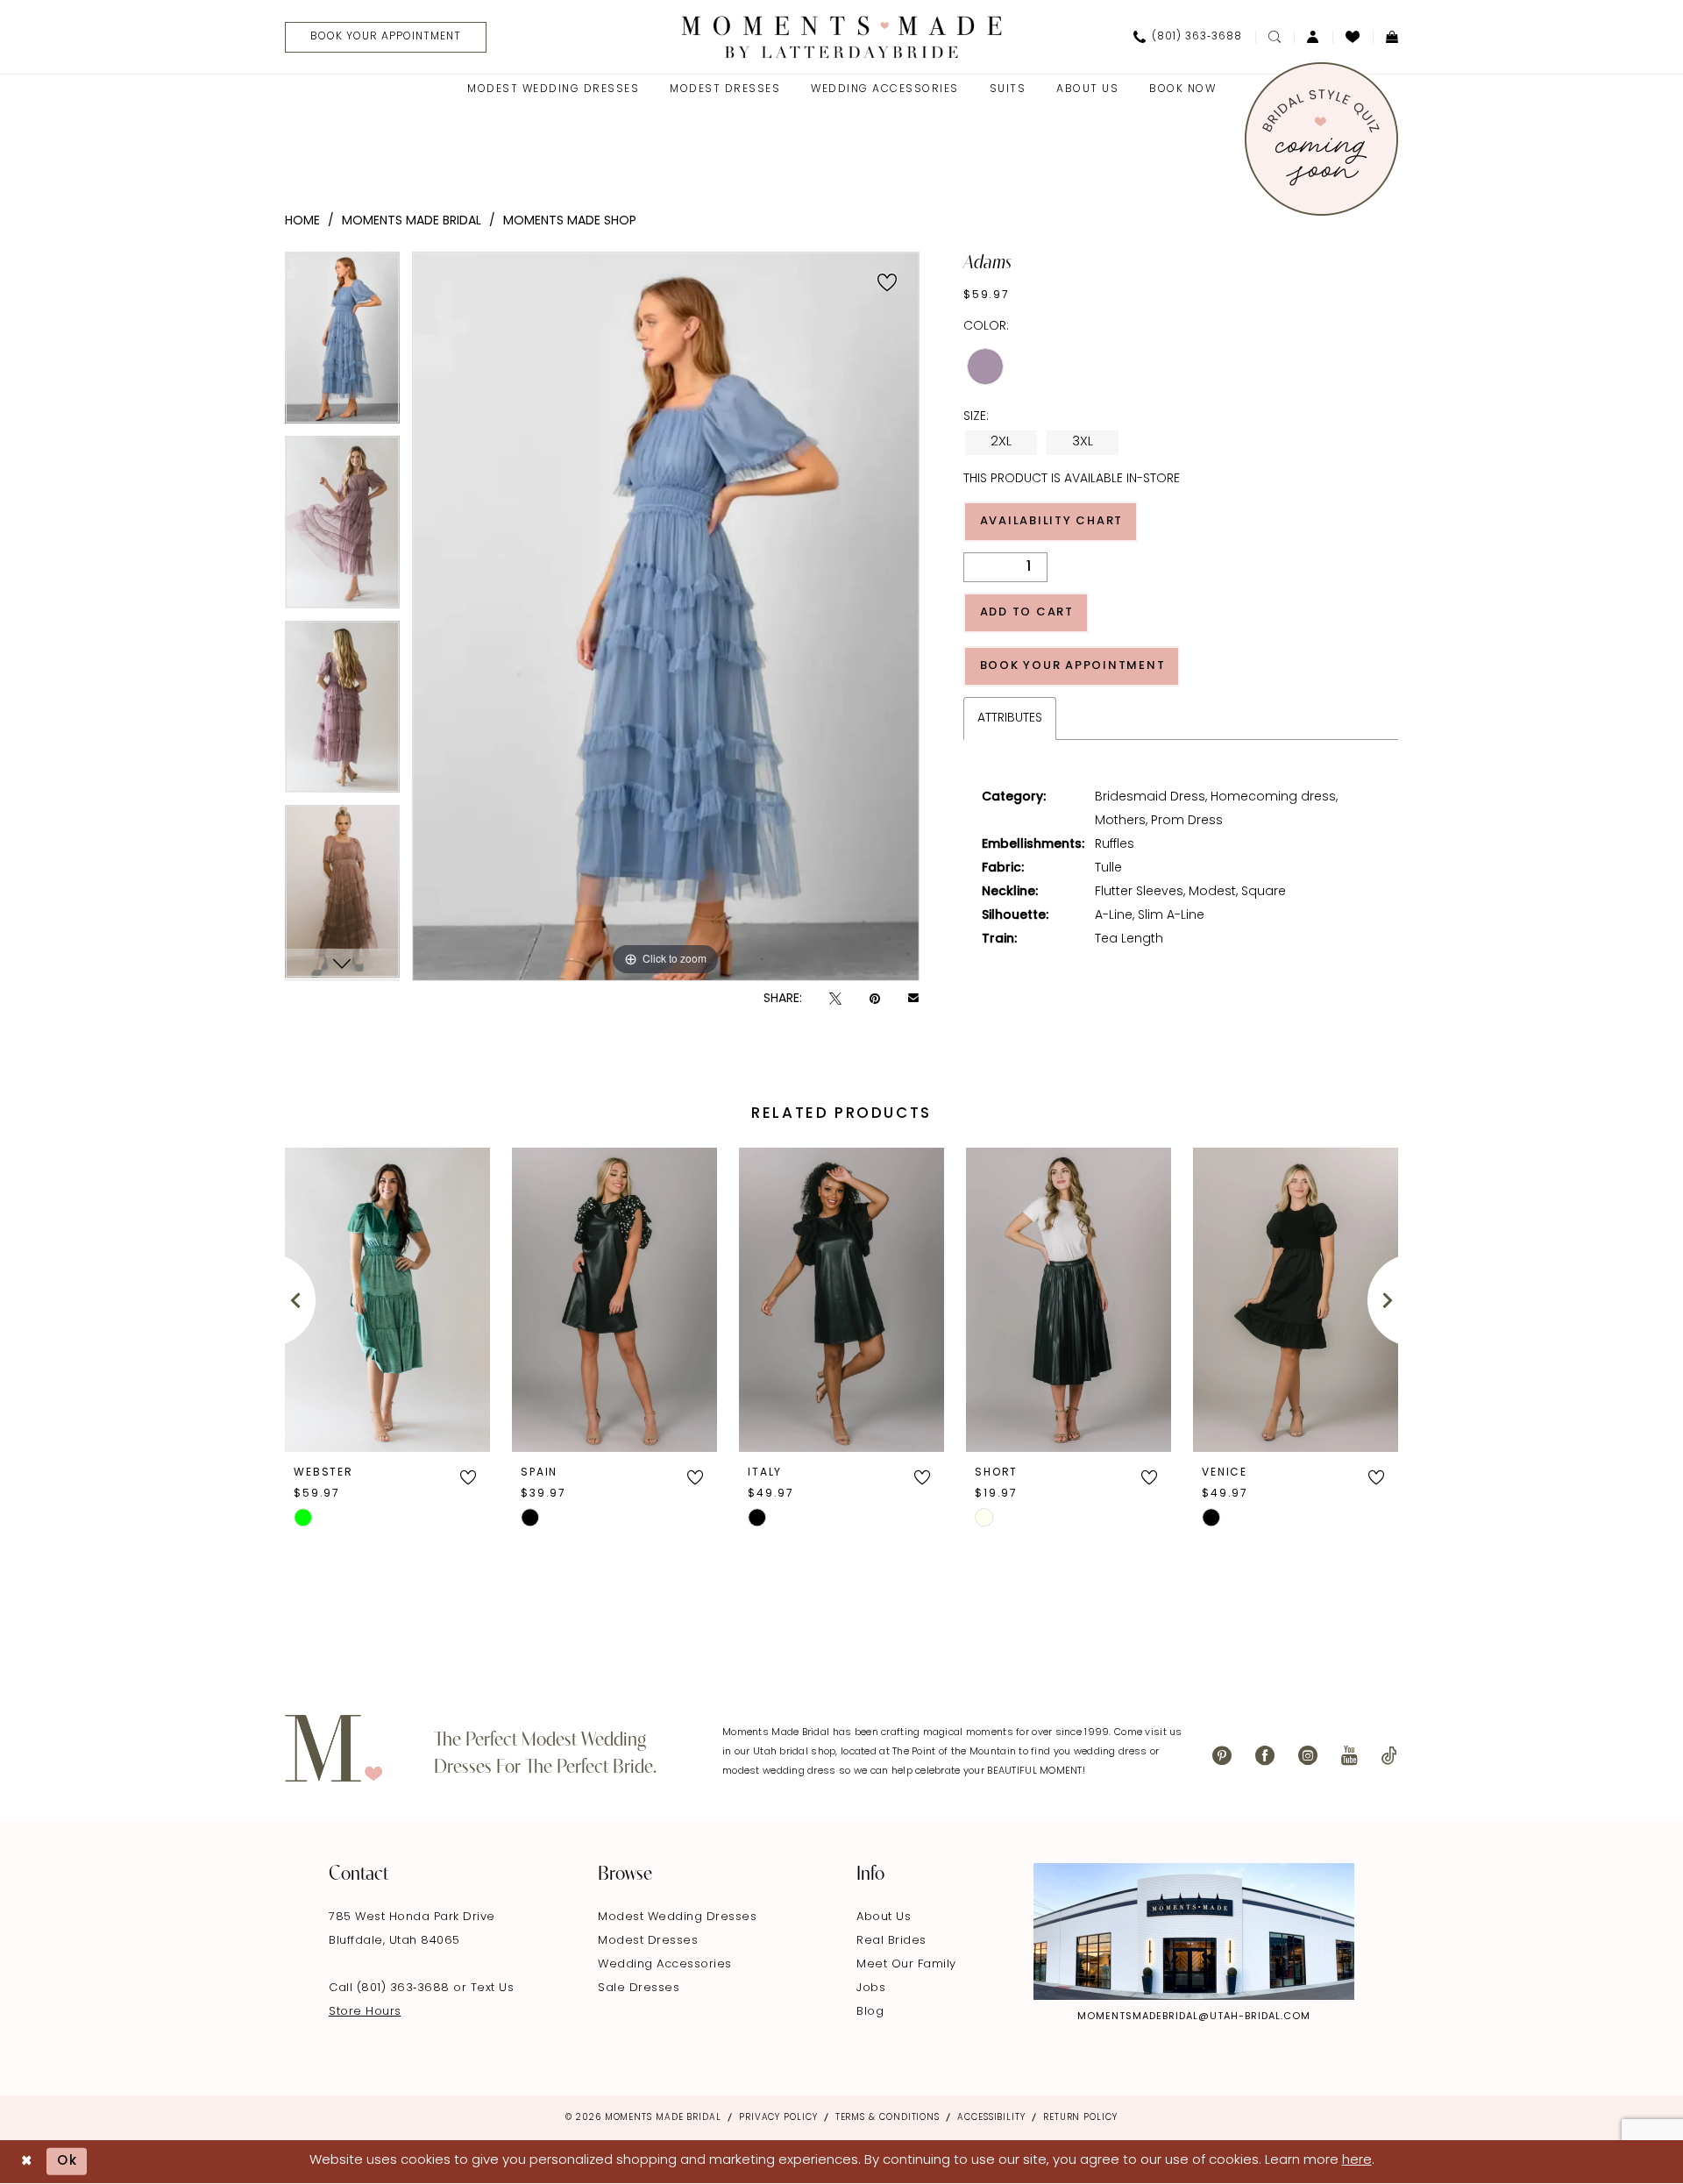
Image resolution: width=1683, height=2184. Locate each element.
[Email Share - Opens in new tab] (913, 1000)
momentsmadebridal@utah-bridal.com (1194, 2017)
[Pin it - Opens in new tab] (875, 999)
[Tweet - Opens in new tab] (835, 999)
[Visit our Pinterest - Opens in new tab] (1222, 1756)
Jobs (871, 1988)
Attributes (1010, 719)
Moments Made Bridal (412, 221)
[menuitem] (379, 37)
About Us (884, 1917)
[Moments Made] (842, 36)
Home (302, 221)
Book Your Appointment (1073, 666)
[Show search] (1275, 37)
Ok (67, 2162)
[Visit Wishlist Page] (1353, 37)
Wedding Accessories (665, 1964)
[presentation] (387, 1300)
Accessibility (991, 2118)
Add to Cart (1027, 612)
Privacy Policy (778, 2118)
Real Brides (891, 1941)
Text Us (493, 1988)
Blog (870, 2012)
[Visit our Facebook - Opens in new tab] (1265, 1756)
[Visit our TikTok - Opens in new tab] (1389, 1756)
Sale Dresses (639, 1988)
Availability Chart (1052, 521)
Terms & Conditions (888, 2118)
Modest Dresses (648, 1941)
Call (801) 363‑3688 (391, 1988)
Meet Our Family (906, 1964)
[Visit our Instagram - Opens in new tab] (1308, 1756)
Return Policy (1080, 2118)
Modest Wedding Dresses (677, 1917)
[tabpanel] (342, 344)
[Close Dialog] (27, 2162)
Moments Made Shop (570, 221)
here (1357, 2161)
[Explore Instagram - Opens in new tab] (1194, 1931)
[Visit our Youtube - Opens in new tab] (1349, 1756)
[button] (1313, 37)
